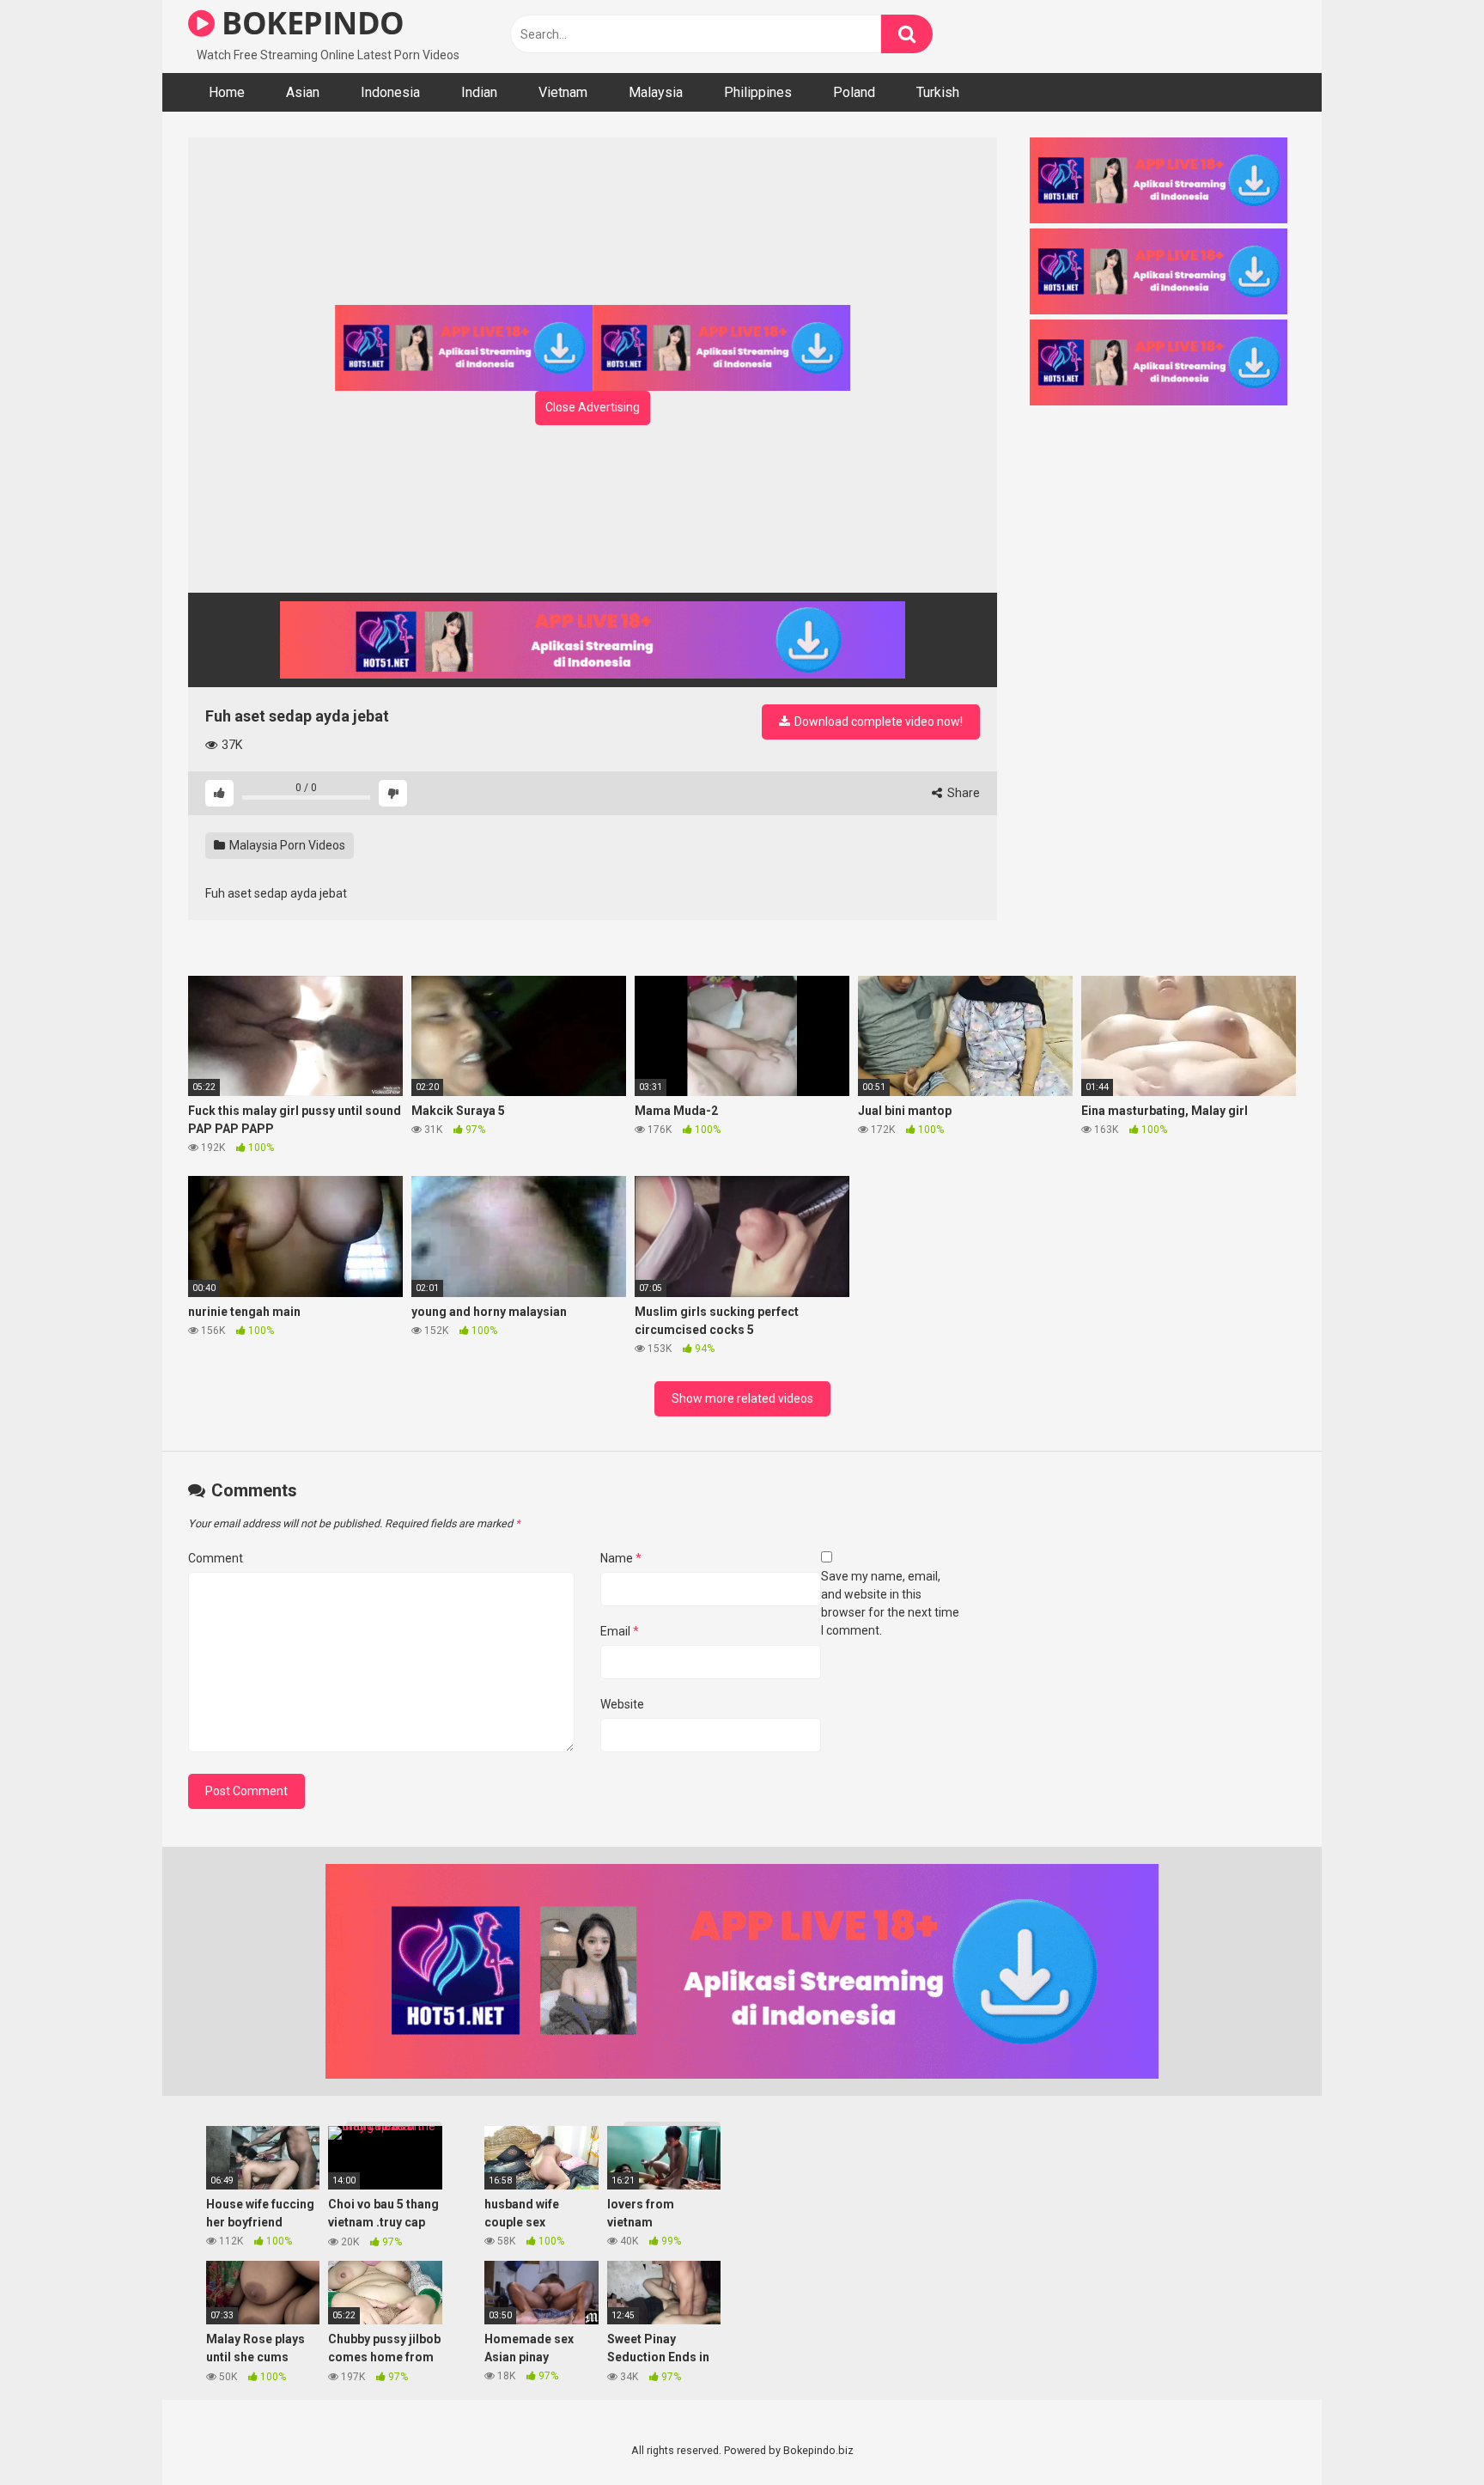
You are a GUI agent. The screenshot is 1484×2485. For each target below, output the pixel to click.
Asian (303, 92)
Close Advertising (593, 407)
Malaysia (656, 92)
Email (620, 1631)
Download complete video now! (877, 722)
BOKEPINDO (310, 23)
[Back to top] (1426, 2433)
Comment (216, 1558)
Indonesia (390, 92)
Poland (854, 92)
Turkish (938, 92)
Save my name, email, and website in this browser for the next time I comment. (890, 1603)
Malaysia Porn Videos (286, 845)
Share (962, 793)
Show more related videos (742, 1398)
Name (621, 1558)
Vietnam (563, 92)
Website (622, 1704)
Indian (479, 92)
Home (227, 92)
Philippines (758, 92)
